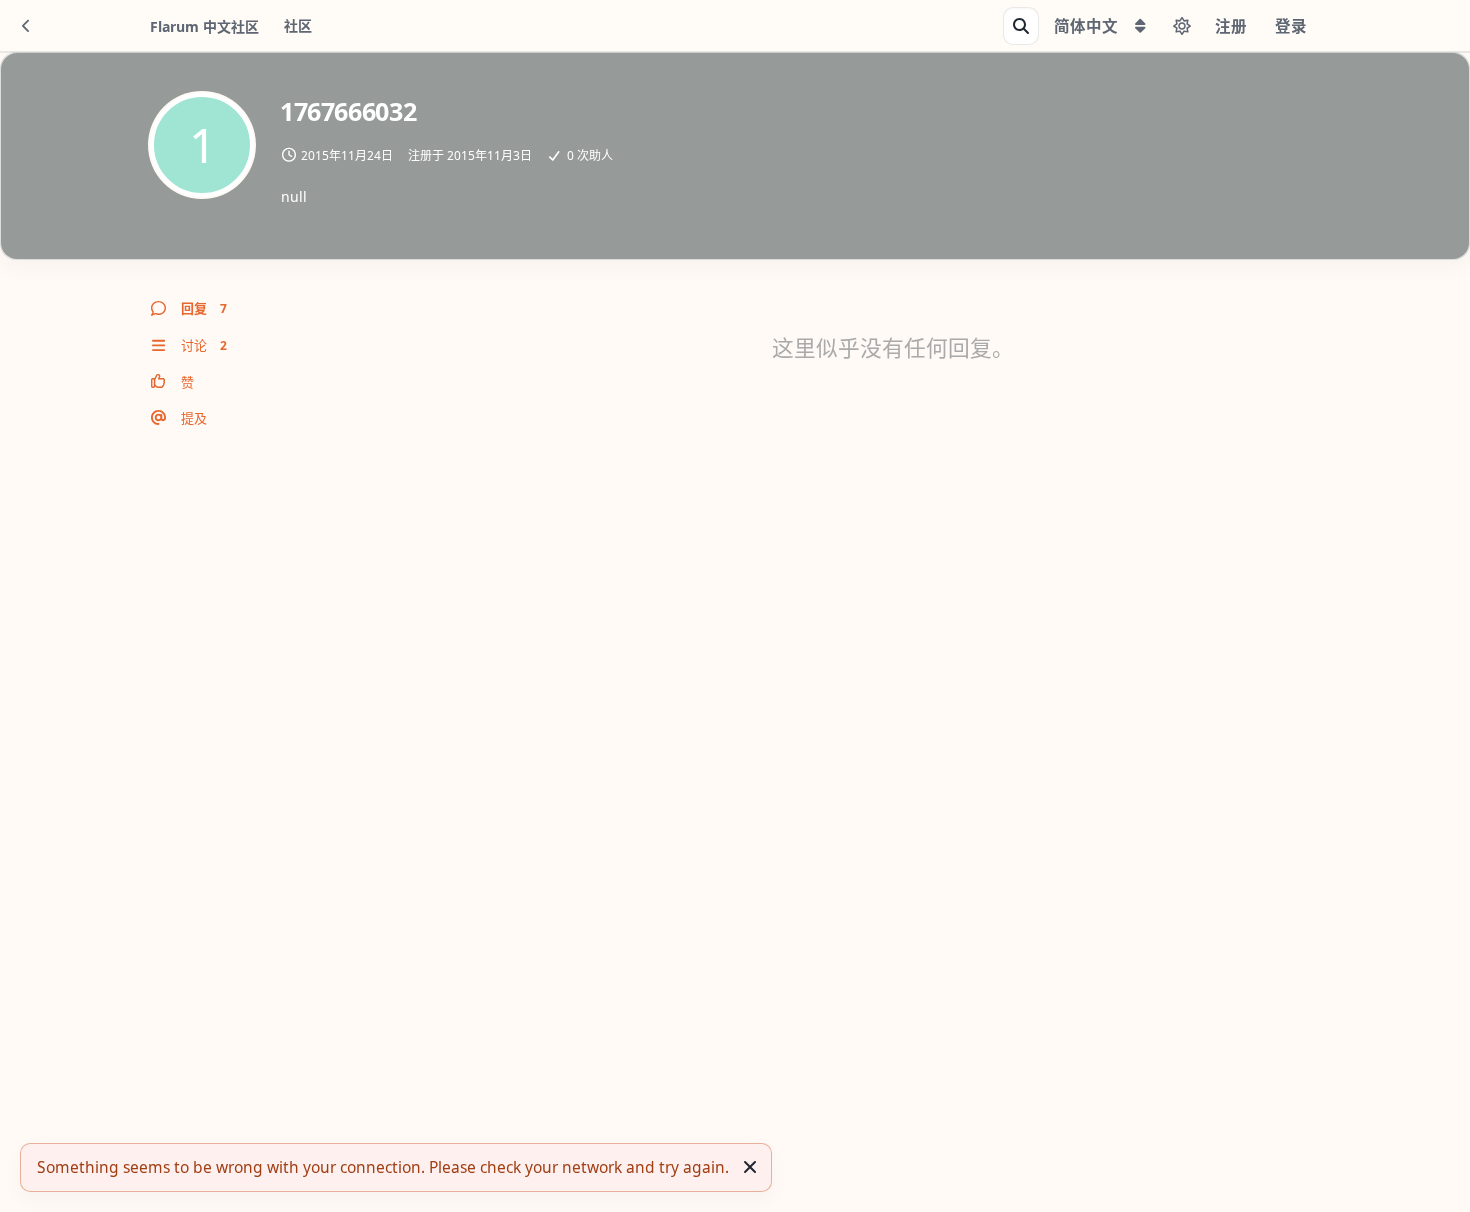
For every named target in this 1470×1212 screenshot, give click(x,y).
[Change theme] (1182, 26)
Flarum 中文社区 (204, 26)
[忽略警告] (750, 1167)
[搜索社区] (1021, 26)
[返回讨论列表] (26, 26)
